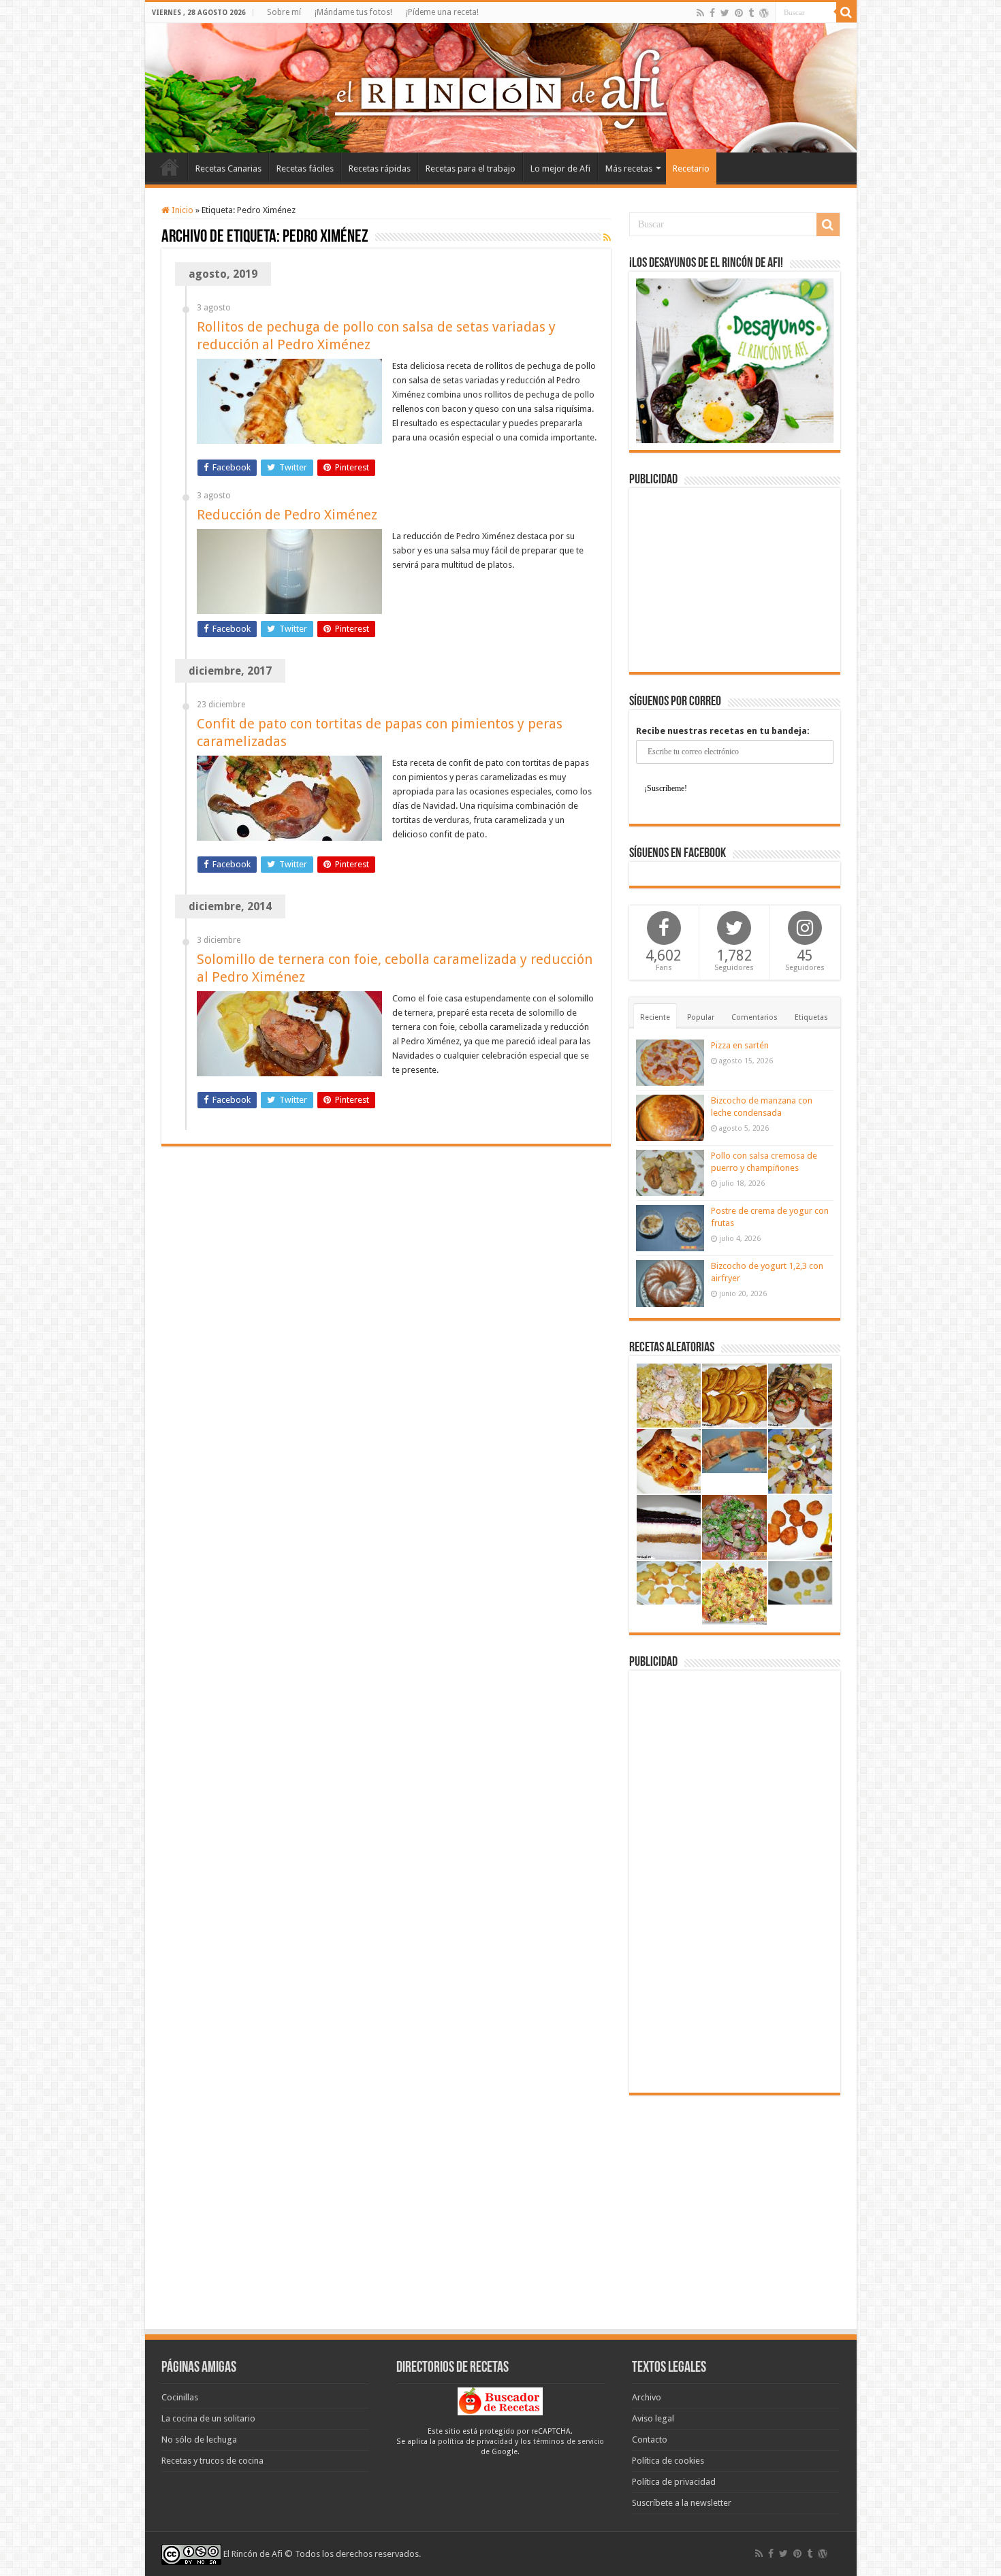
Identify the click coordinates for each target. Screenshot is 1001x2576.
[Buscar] (846, 12)
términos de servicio (569, 2442)
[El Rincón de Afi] (501, 88)
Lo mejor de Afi (560, 168)
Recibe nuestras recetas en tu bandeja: (723, 731)
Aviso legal (653, 2418)
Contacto (650, 2440)
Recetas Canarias (228, 168)
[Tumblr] (751, 13)
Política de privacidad (674, 2482)
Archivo (647, 2397)
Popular (701, 1017)
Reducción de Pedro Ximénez (287, 515)
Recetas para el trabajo (471, 168)
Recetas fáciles (305, 168)
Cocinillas (180, 2397)
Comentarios (754, 1017)
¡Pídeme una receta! (442, 12)
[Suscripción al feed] (607, 238)
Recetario (691, 168)
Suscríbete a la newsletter (682, 2503)
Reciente (655, 1017)
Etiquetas (811, 1017)
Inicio (170, 167)
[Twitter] (725, 13)
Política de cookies (668, 2461)
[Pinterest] (739, 13)
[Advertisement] (735, 580)
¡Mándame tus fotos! (353, 12)
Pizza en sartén (740, 1045)
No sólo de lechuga (199, 2440)
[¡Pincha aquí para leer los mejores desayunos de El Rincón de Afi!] (735, 360)
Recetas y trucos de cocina (212, 2461)
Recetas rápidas (380, 168)
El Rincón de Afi (253, 2554)
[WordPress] (764, 13)
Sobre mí (284, 12)
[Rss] (700, 13)
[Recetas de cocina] (500, 2401)
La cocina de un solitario (208, 2418)
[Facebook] (712, 13)
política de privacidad (475, 2442)
